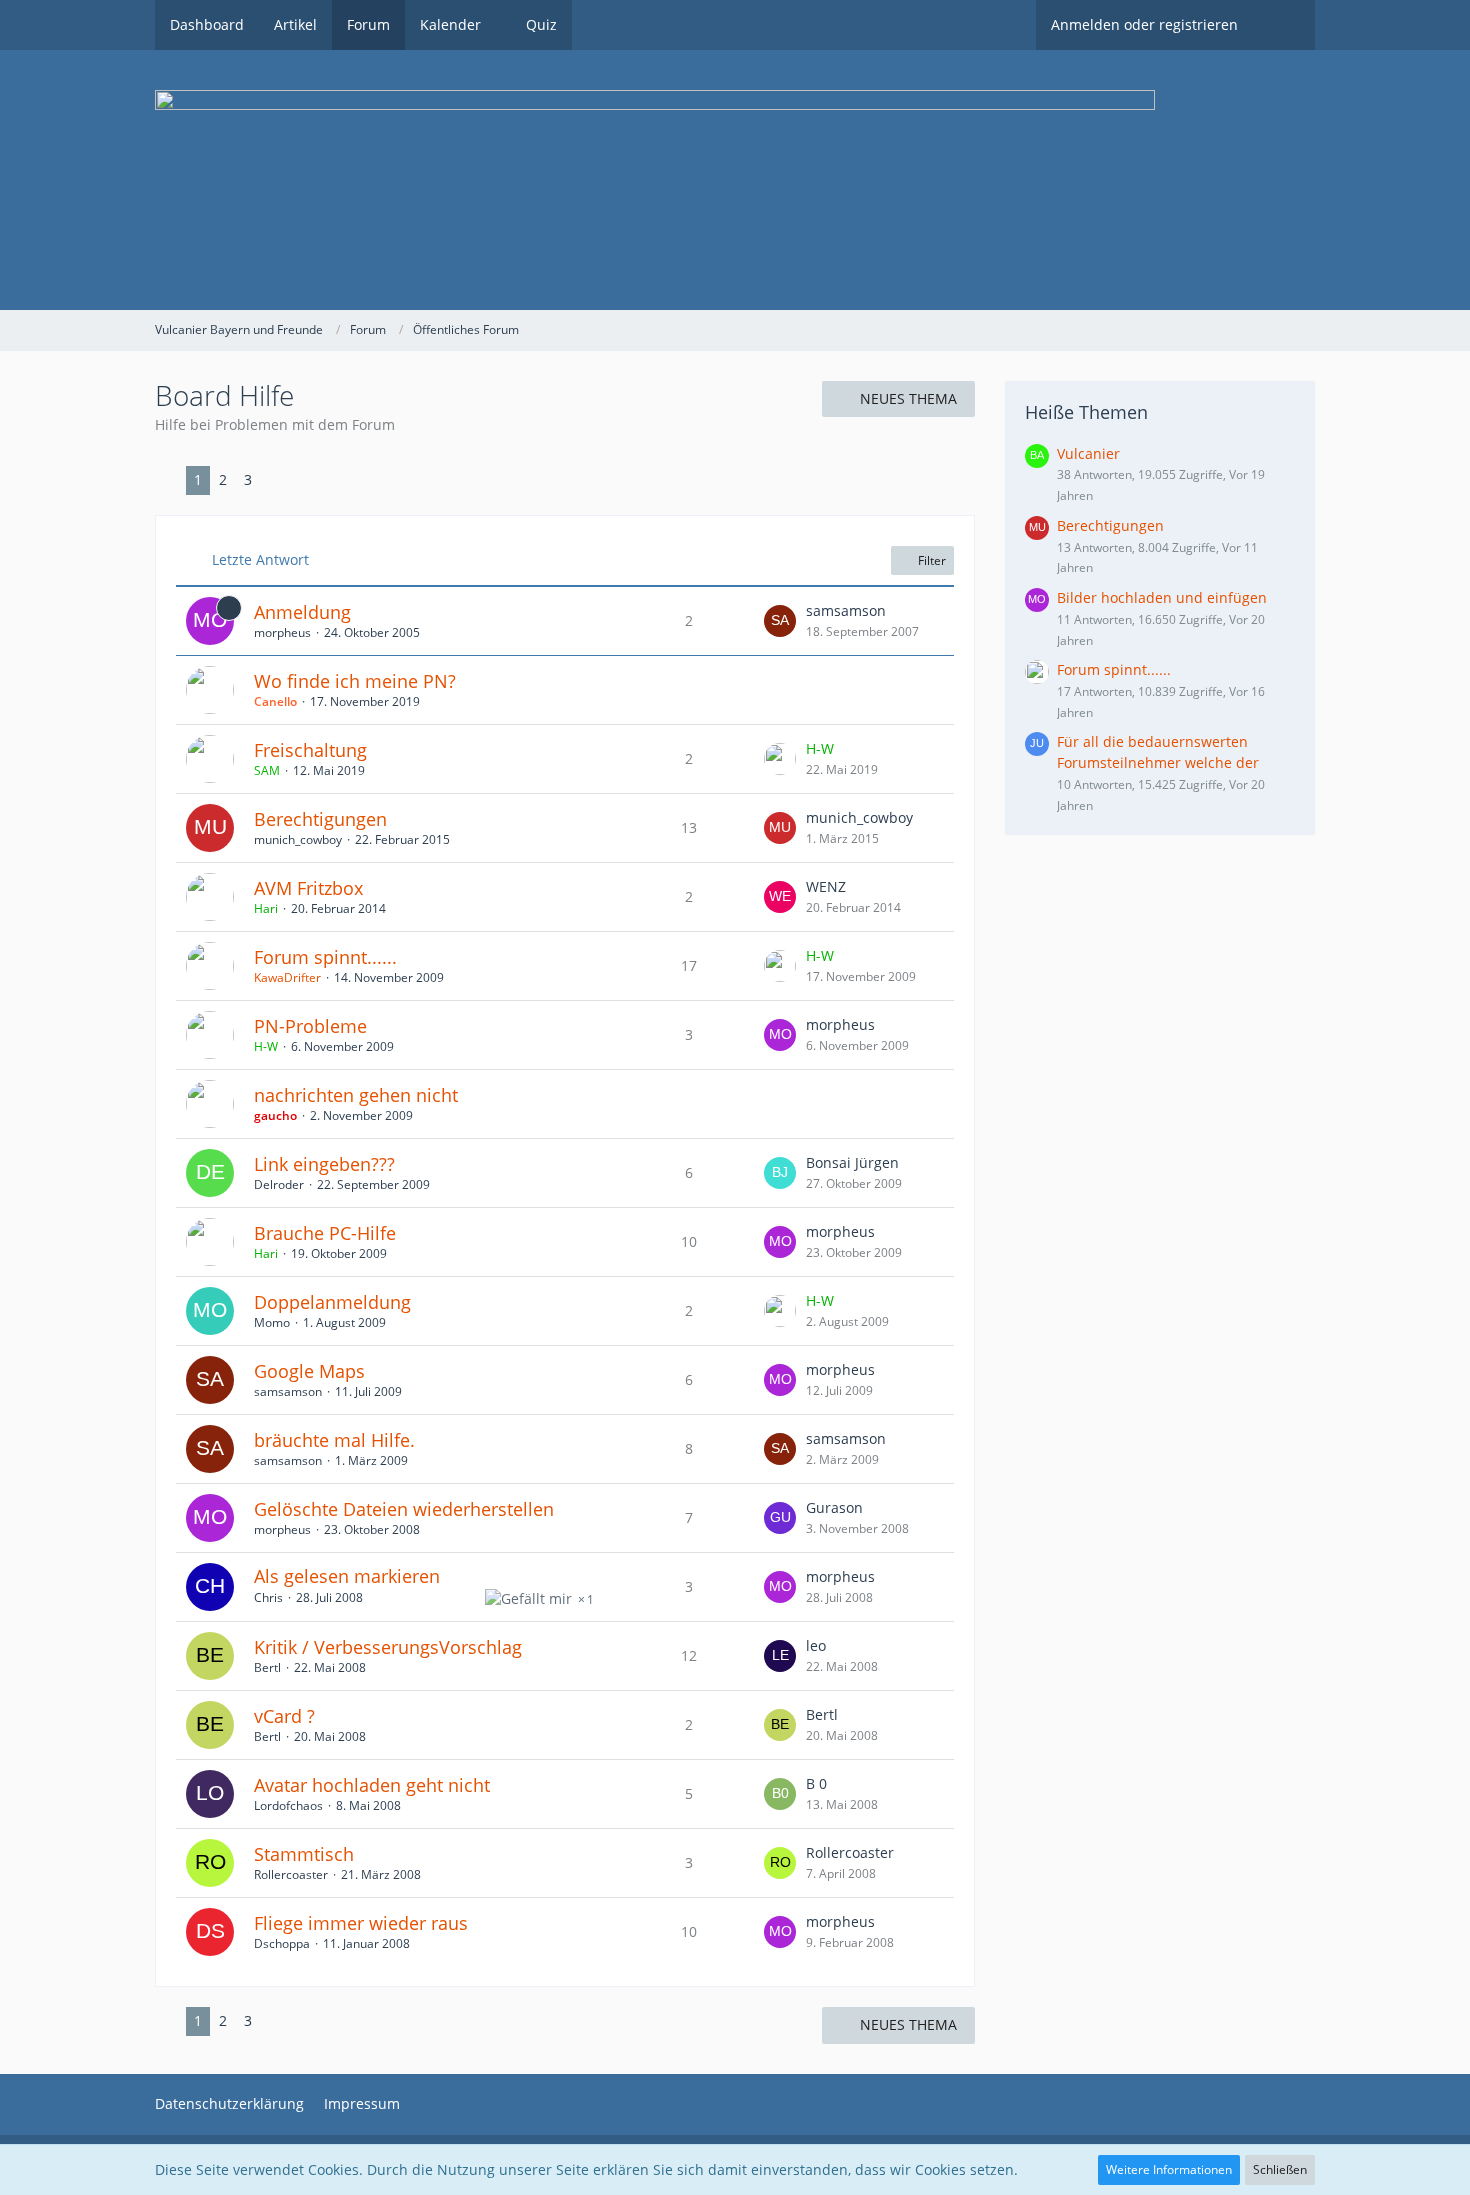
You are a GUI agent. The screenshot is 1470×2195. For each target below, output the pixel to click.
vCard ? (284, 1716)
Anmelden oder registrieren (1144, 24)
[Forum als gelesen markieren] (1281, 329)
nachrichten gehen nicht (356, 1095)
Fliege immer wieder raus (361, 1923)
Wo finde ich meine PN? (355, 681)
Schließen (1280, 2169)
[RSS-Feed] (1307, 329)
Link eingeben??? (324, 1164)
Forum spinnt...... (325, 957)
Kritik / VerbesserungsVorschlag (388, 1647)
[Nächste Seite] (276, 480)
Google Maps (309, 1371)
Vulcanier (1088, 453)
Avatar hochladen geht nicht (372, 1785)
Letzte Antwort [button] (260, 559)
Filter (930, 560)
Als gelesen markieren (347, 1576)
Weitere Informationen (1169, 2169)
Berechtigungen (320, 819)
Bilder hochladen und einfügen (1162, 597)
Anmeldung (302, 612)
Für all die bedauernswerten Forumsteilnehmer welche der (1158, 752)
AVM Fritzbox (308, 888)
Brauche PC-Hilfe (325, 1233)
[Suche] (1284, 25)
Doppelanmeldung (332, 1302)
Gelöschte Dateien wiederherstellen (404, 1509)
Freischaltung (310, 750)
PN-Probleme (310, 1026)
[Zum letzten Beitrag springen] (780, 621)
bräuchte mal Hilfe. (334, 1440)
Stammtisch (304, 1854)
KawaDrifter (287, 977)
